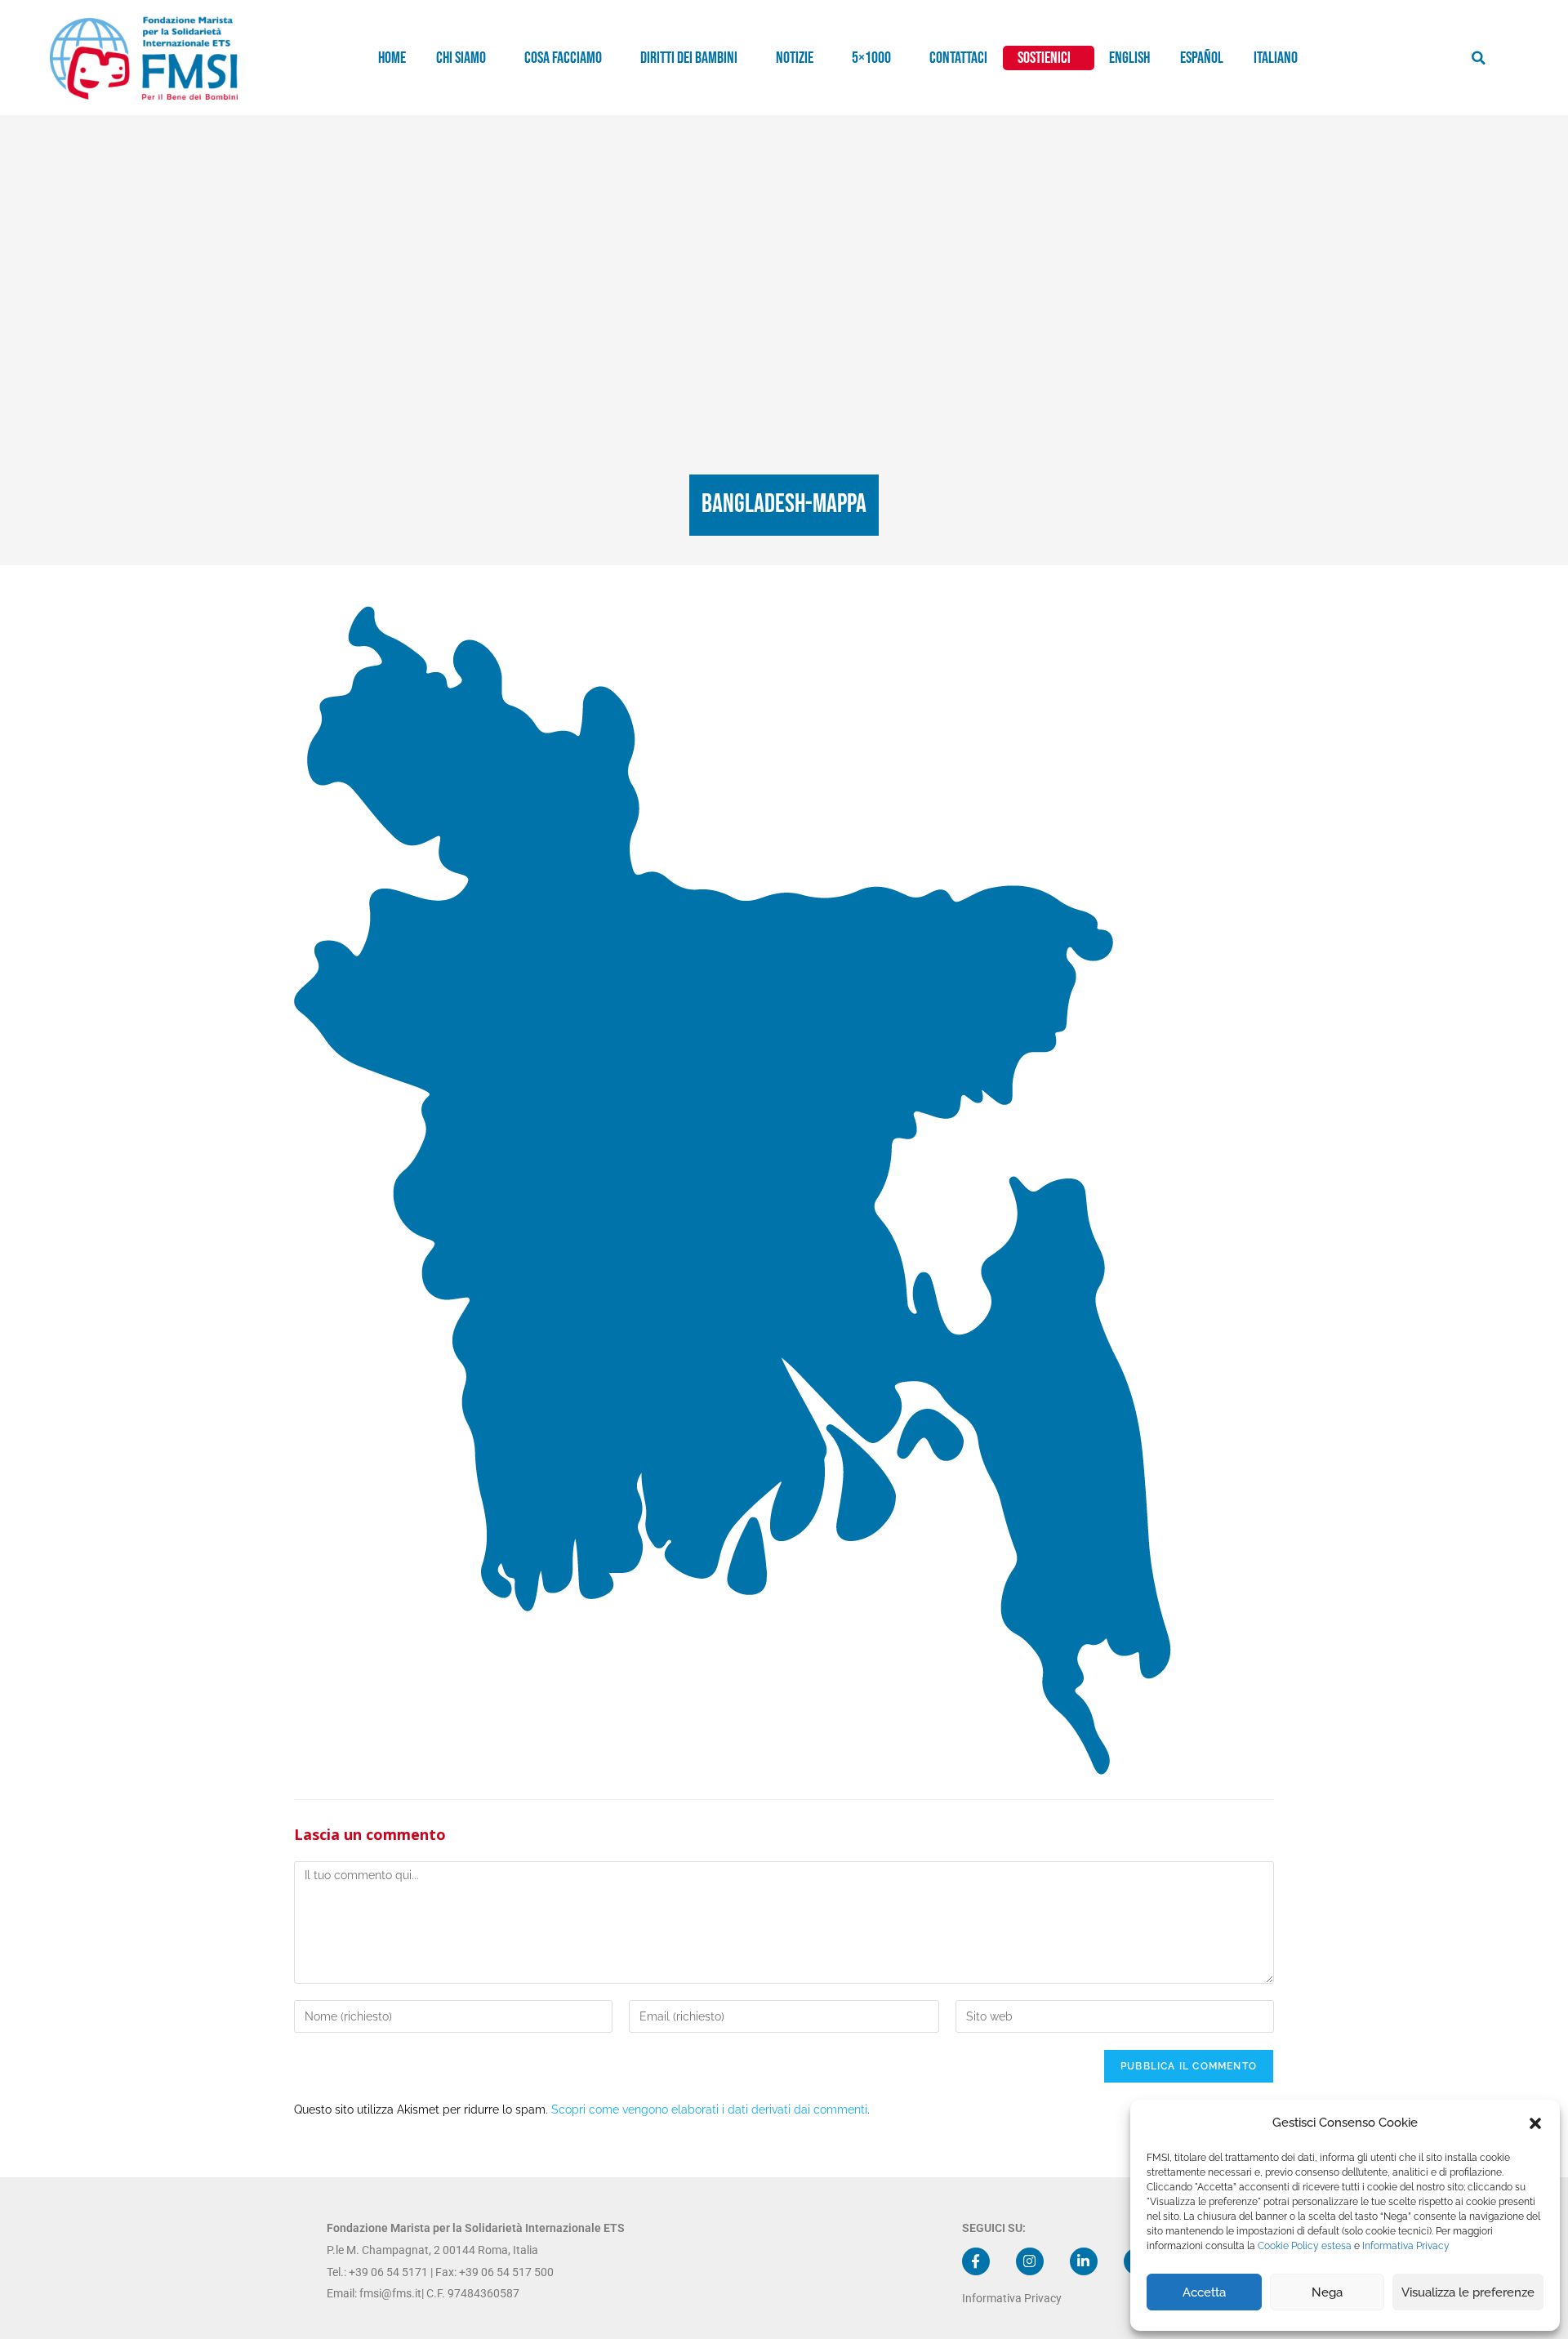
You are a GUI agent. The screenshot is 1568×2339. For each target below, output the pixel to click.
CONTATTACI (958, 58)
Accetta (1204, 2292)
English (1129, 58)
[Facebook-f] (976, 2261)
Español (1202, 58)
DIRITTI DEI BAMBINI (689, 58)
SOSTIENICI (1044, 58)
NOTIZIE (795, 58)
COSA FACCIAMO (563, 58)
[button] (1535, 2123)
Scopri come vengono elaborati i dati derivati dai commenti (709, 2110)
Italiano (1276, 58)
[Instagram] (1030, 2261)
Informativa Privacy (1406, 2246)
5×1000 (871, 58)
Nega (1327, 2292)
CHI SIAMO (461, 58)
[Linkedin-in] (1084, 2261)
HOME (392, 58)
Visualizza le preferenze (1468, 2292)
